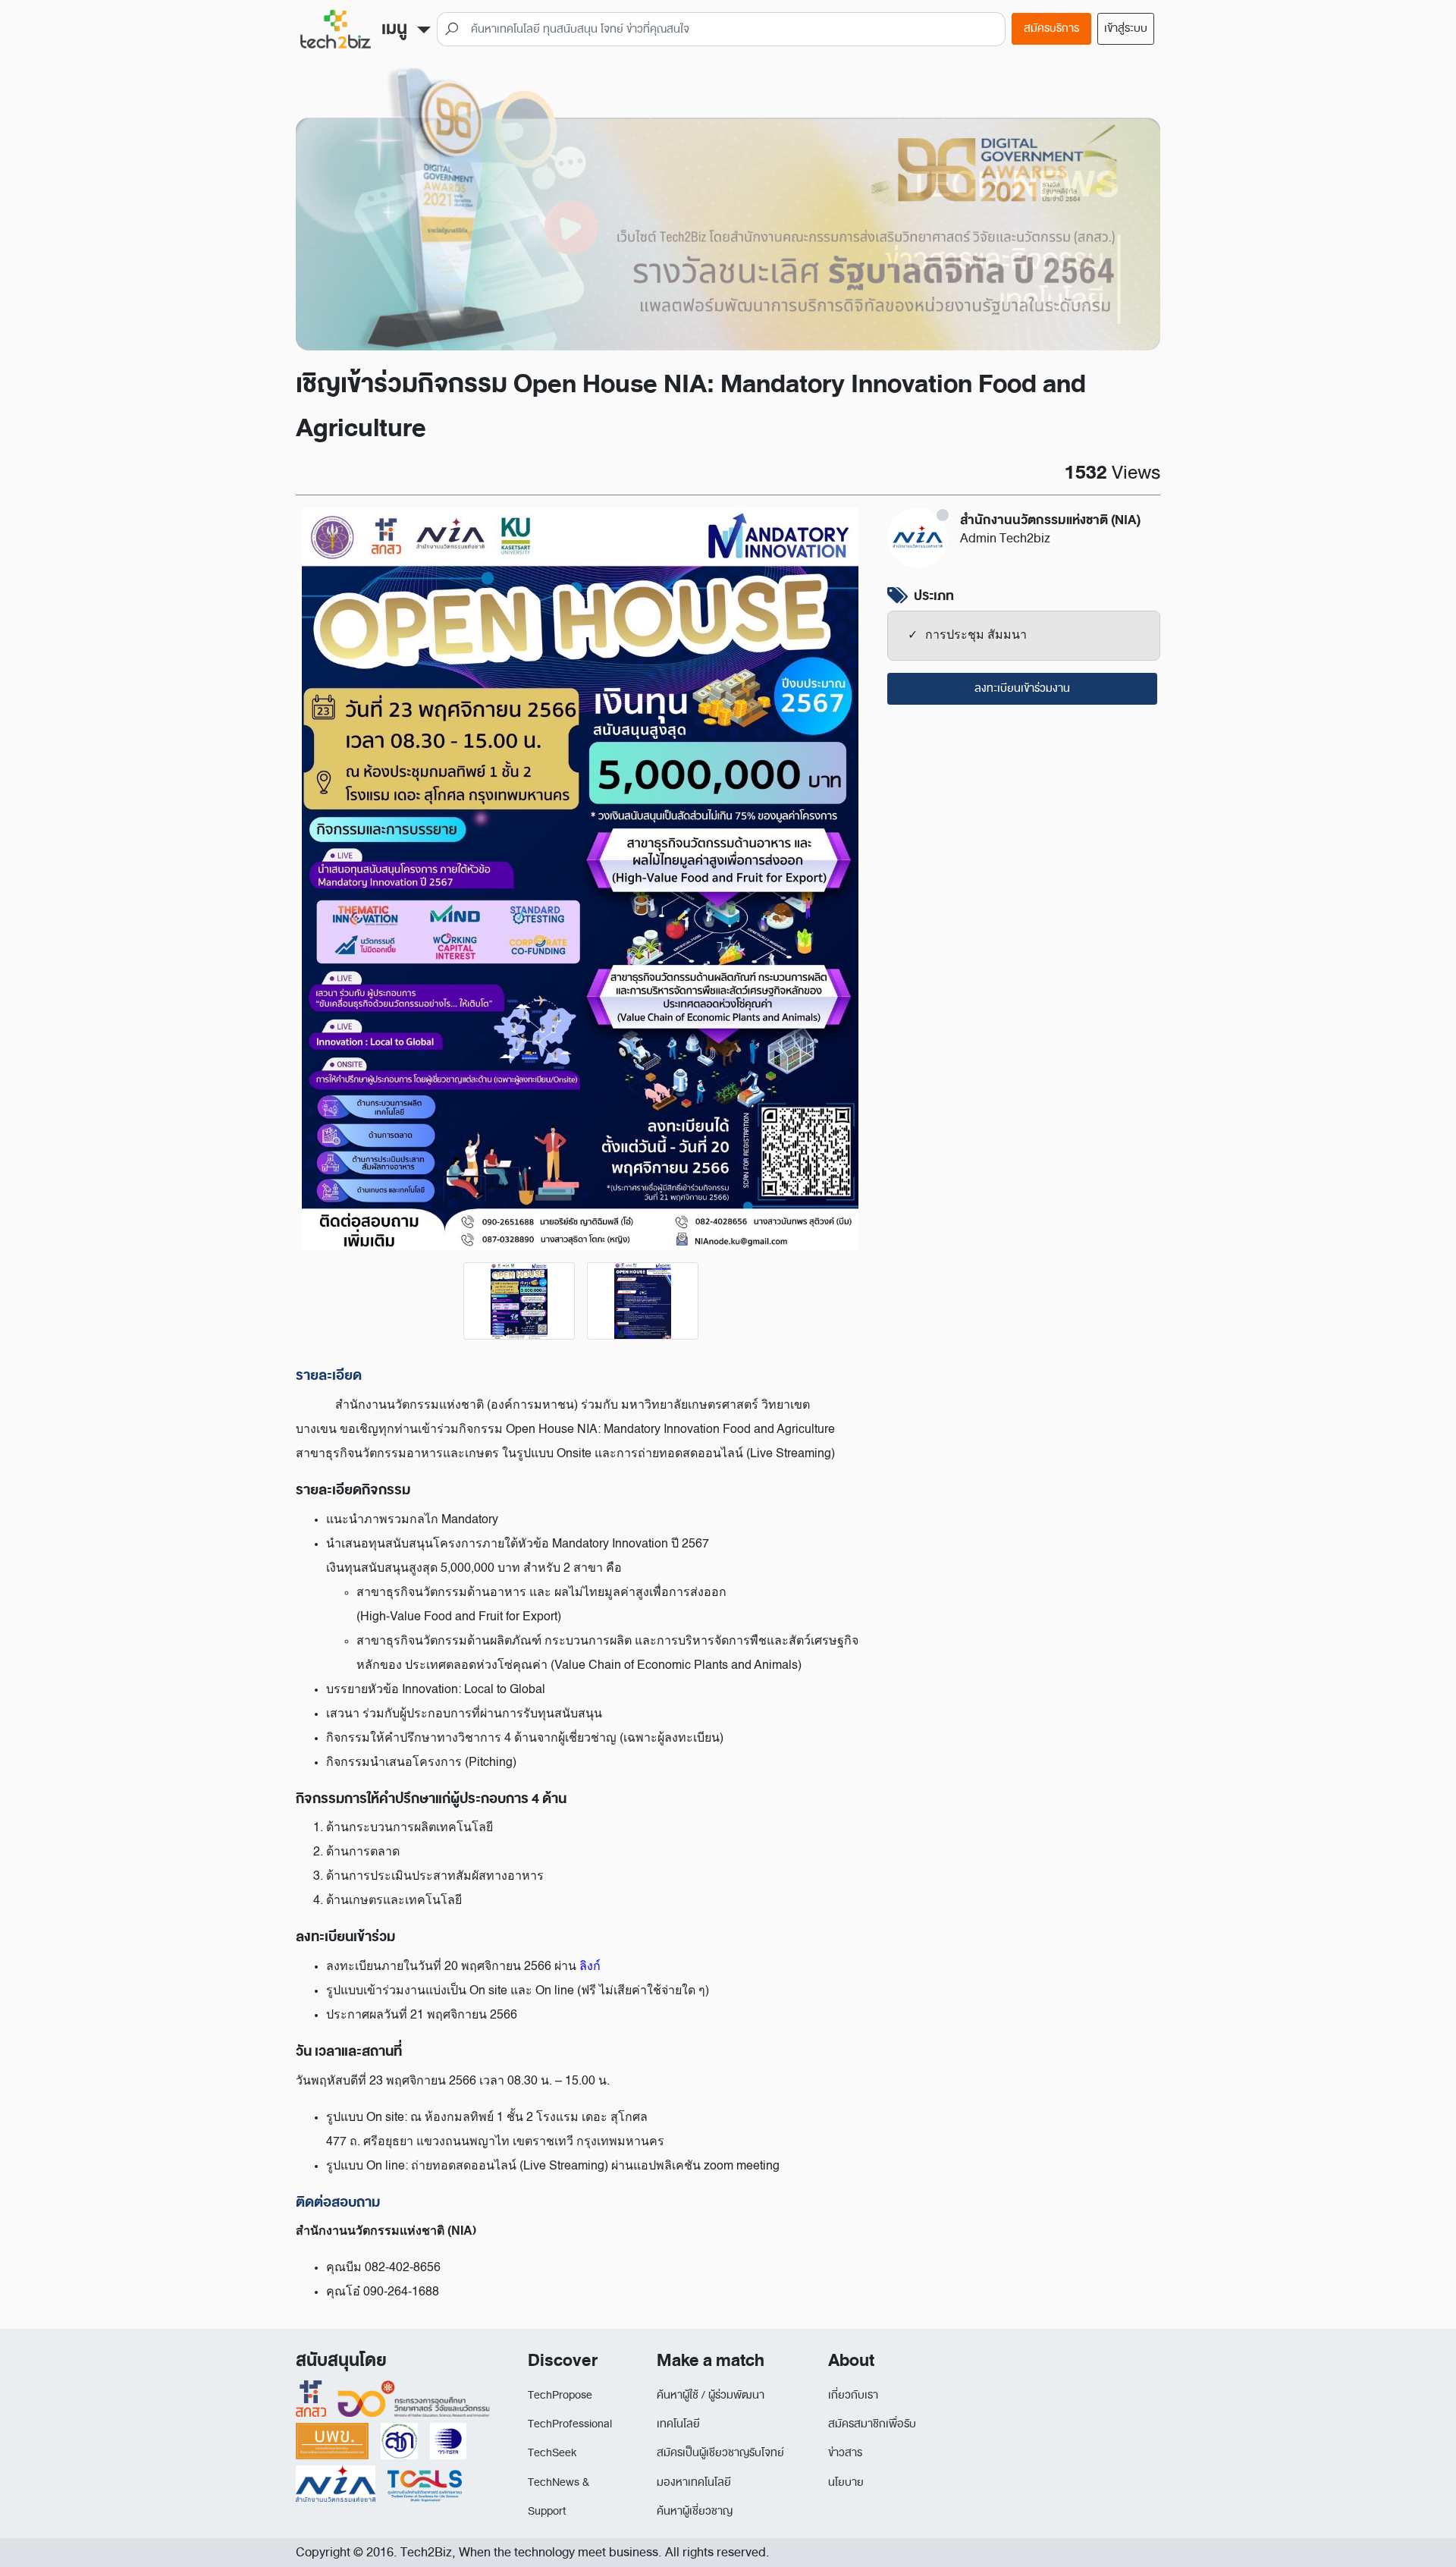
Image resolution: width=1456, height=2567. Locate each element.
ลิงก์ (590, 1967)
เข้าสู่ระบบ (1126, 28)
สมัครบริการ (1051, 28)
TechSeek (552, 2453)
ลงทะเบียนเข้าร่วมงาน (1022, 688)
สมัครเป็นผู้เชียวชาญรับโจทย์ (720, 2453)
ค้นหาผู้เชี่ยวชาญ (695, 2511)
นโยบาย (846, 2482)
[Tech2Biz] (336, 29)
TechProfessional (570, 2424)
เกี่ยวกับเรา (853, 2395)
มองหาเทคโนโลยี (694, 2482)
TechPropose (560, 2395)
